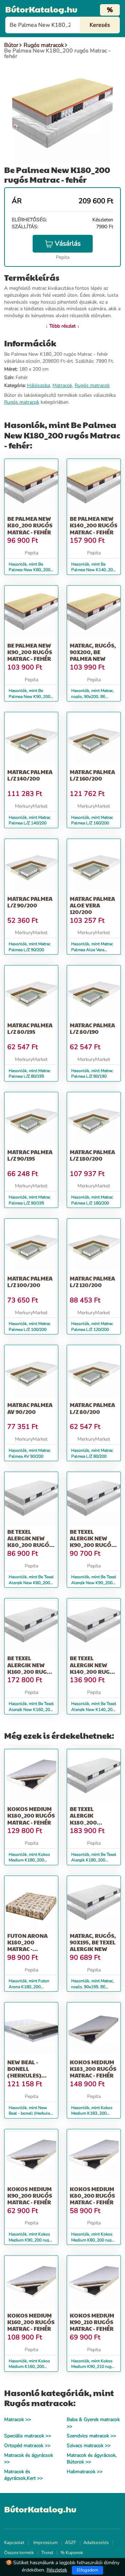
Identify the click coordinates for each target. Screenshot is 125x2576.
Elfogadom (87, 2570)
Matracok (62, 385)
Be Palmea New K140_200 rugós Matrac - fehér (94, 525)
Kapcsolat (14, 2543)
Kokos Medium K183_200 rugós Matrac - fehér (93, 2069)
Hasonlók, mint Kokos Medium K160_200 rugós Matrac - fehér (29, 2367)
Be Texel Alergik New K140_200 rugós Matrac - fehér (94, 1668)
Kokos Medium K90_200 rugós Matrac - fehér (30, 2195)
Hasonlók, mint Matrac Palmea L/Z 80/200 (92, 1453)
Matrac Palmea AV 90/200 (30, 1408)
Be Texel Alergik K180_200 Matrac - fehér (92, 1819)
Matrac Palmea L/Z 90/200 (30, 902)
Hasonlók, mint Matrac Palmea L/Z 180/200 (92, 1200)
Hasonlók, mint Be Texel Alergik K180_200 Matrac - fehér (94, 1860)
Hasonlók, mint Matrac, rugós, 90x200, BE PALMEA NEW (93, 697)
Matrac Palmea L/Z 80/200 (92, 1408)
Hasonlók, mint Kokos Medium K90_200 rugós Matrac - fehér (31, 2240)
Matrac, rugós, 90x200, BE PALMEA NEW (93, 652)
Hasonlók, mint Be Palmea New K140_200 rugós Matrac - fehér (93, 570)
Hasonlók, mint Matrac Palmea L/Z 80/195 (30, 1074)
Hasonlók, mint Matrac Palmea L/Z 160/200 (92, 820)
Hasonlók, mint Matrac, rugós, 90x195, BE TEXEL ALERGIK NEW (93, 1987)
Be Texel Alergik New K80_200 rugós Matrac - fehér (30, 1542)
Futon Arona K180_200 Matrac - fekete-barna (28, 1946)
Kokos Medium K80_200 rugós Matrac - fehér (92, 2195)
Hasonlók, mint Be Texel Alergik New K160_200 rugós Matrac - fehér (31, 1710)
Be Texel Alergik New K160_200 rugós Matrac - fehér (31, 1668)
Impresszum (45, 2543)
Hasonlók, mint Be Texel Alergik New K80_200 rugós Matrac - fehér (31, 1583)
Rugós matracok (92, 385)
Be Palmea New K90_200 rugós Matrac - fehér (30, 652)
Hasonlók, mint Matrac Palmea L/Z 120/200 (92, 1327)
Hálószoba (39, 385)
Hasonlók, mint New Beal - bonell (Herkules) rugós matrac (31, 2114)
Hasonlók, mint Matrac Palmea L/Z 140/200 (30, 820)
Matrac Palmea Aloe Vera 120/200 (92, 905)
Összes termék (19, 2553)
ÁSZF (70, 2543)
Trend (47, 2553)
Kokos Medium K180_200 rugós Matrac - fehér (31, 1815)
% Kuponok (72, 2553)
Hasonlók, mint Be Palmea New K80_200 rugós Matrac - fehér (30, 570)
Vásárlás (68, 244)
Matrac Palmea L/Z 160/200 (92, 775)
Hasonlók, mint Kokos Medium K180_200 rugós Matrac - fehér (29, 1860)
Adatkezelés (96, 2543)
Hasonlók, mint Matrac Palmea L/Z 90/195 (30, 1200)
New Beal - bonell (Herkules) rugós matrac (29, 2072)
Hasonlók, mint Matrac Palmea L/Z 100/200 (30, 1327)
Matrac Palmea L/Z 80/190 (92, 1028)
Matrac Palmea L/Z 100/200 (30, 1282)
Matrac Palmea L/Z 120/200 (92, 1282)
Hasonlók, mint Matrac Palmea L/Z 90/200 (30, 947)
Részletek (57, 2570)
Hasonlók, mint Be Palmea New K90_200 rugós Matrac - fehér (30, 697)
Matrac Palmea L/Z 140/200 (30, 775)
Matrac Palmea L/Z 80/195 (30, 1028)
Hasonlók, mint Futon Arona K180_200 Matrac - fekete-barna (29, 1987)
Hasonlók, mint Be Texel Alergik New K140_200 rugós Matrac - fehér (94, 1710)
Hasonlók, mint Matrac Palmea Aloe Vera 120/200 (92, 950)
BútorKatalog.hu (41, 9)
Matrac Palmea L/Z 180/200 (92, 1155)
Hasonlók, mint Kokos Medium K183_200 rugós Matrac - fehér (92, 2114)
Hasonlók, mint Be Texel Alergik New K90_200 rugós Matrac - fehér (94, 1583)
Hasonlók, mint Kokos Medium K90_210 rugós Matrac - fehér (94, 2367)
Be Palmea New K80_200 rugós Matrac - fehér (30, 525)
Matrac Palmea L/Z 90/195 (30, 1155)
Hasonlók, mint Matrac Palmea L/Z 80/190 (92, 1074)
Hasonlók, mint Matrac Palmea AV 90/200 (30, 1453)
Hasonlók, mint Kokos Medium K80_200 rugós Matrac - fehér (94, 2240)
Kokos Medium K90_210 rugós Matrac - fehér (92, 2322)
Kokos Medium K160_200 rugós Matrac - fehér (31, 2322)
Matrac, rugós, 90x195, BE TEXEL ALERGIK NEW (93, 1942)
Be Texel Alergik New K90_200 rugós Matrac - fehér (92, 1542)
